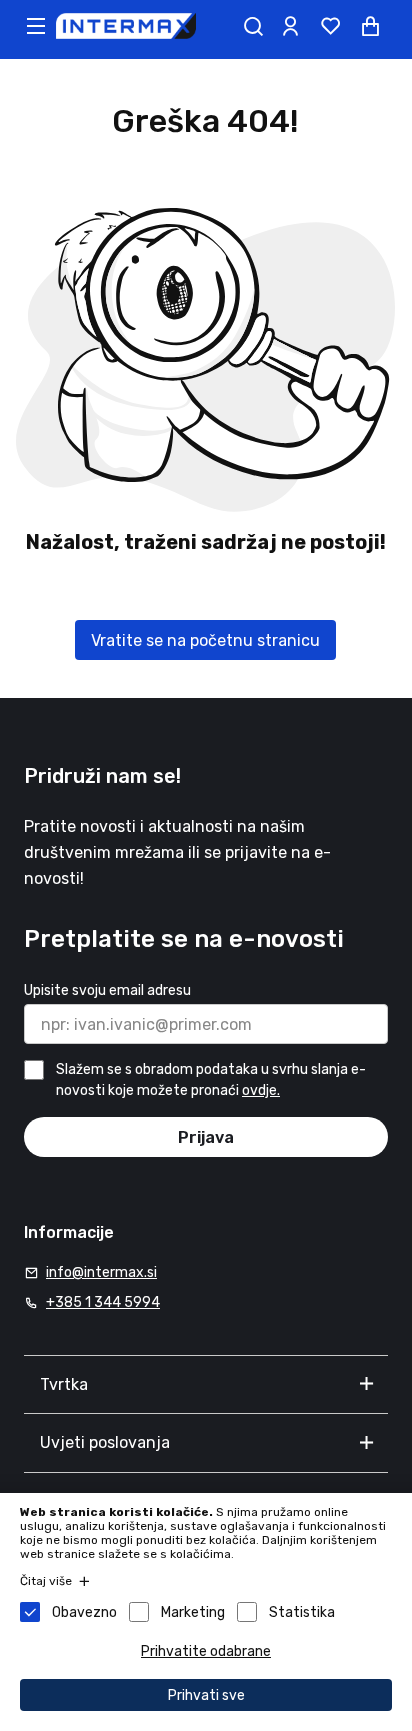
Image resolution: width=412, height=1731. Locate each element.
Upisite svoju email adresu (107, 990)
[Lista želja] (330, 26)
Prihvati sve (206, 1695)
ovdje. (261, 1090)
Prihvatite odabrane (206, 1651)
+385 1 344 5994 (103, 1302)
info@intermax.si (101, 1272)
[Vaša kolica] (370, 26)
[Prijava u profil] (290, 26)
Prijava (206, 1137)
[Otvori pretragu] (253, 26)
